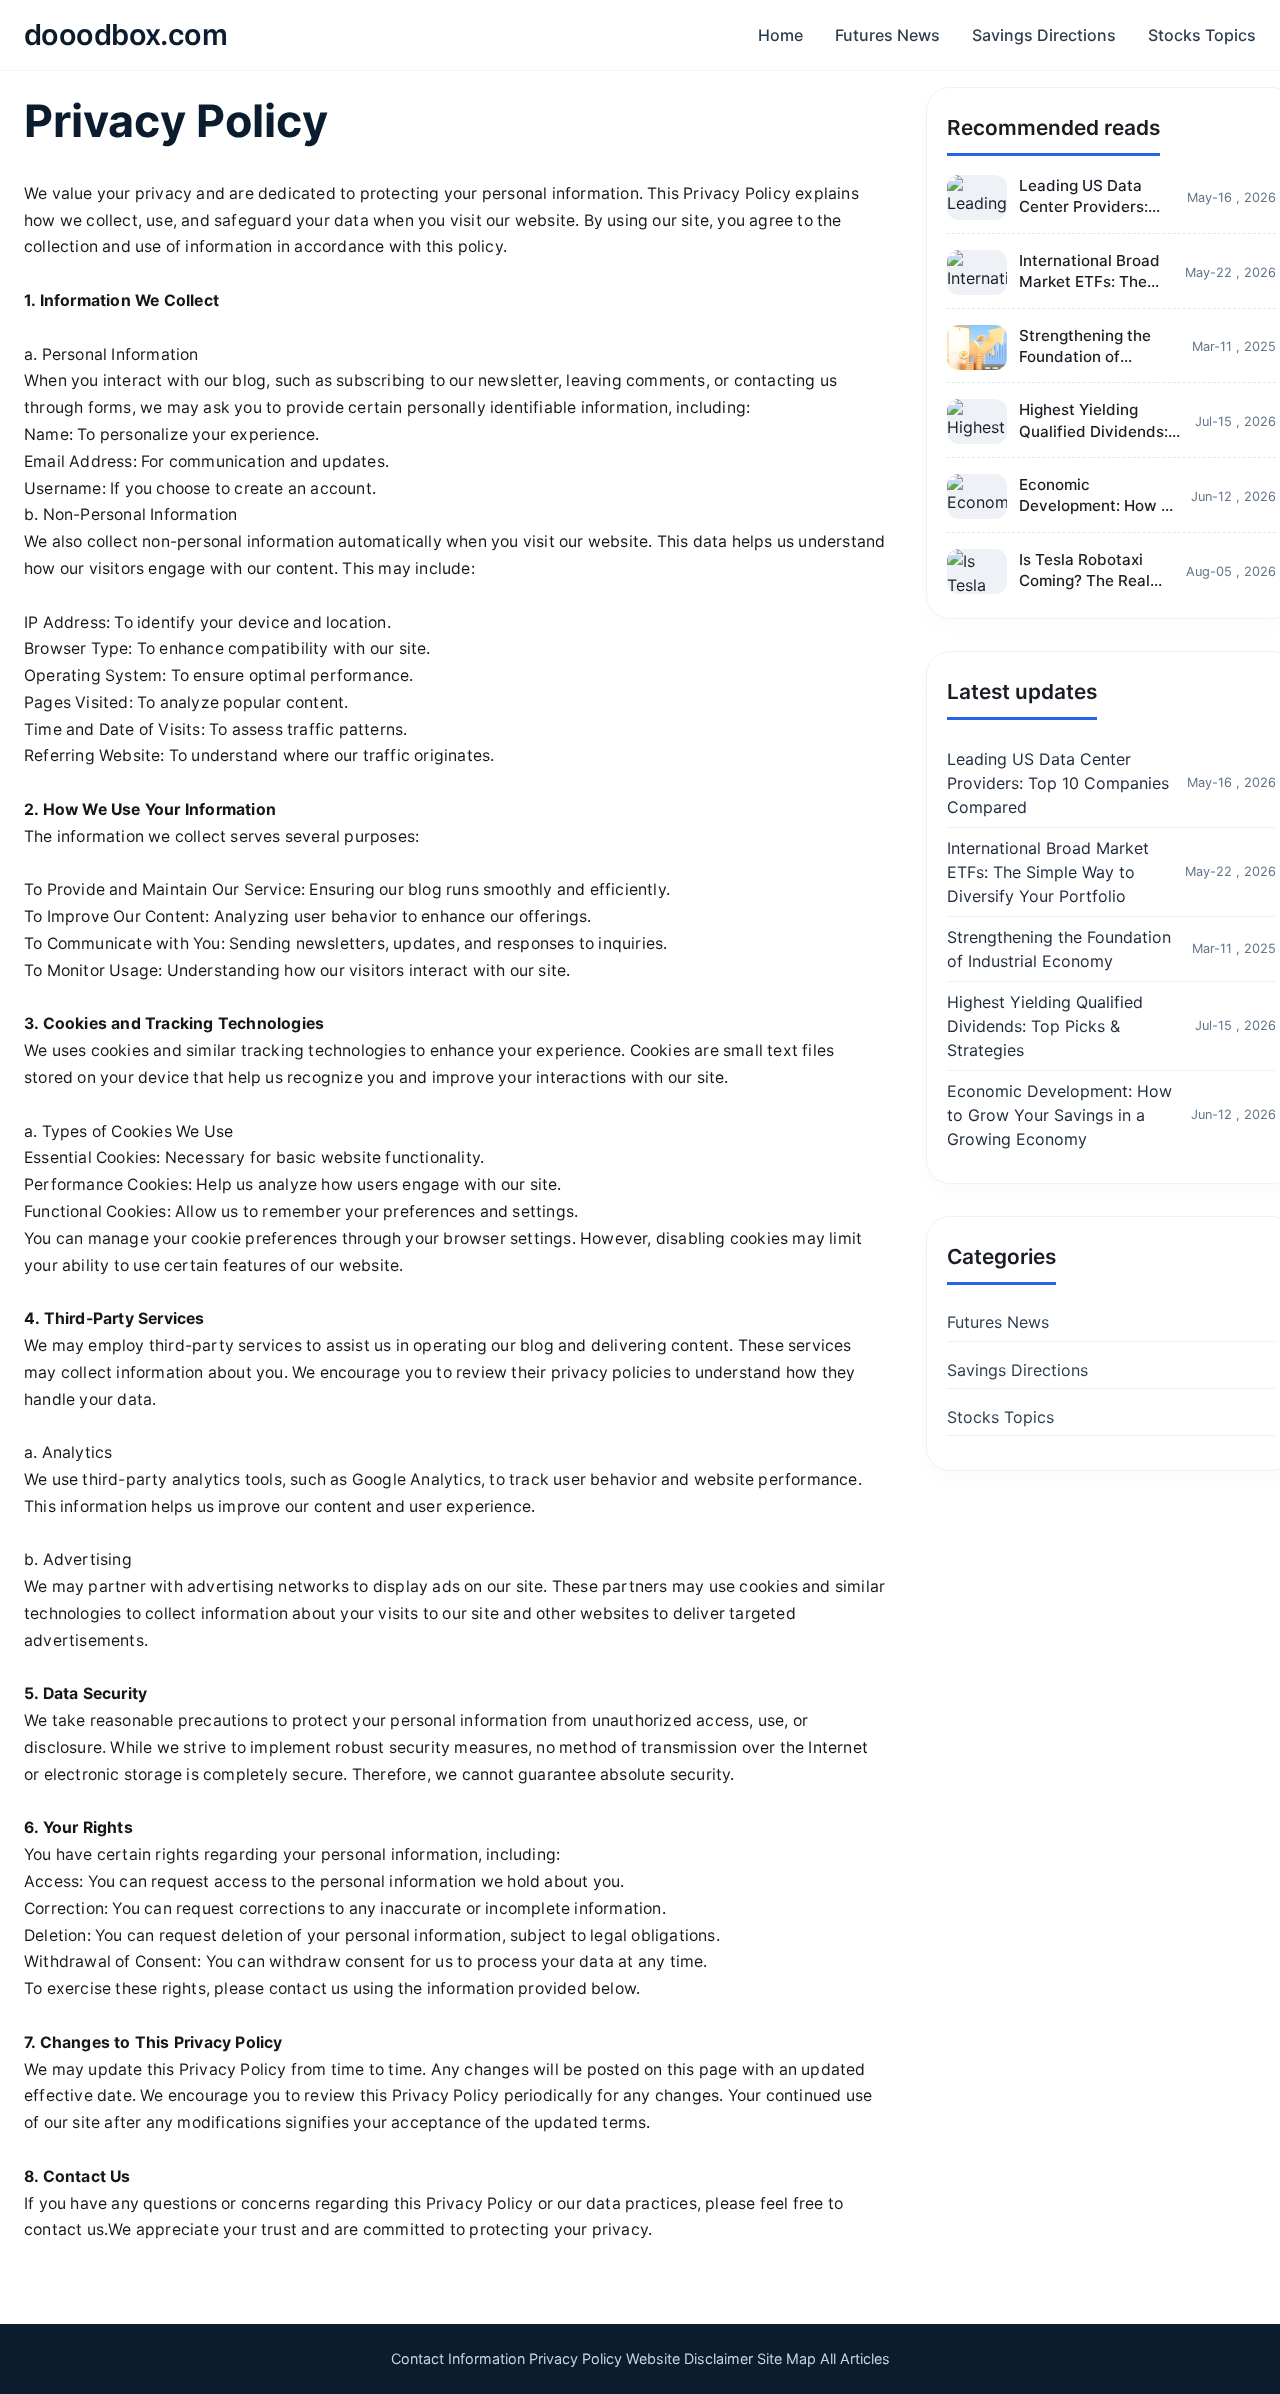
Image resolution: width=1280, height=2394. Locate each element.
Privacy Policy (575, 2358)
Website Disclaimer (689, 2358)
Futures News (887, 35)
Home (780, 35)
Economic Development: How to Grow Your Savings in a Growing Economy (1059, 1115)
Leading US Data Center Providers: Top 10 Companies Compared (1058, 783)
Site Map (786, 2358)
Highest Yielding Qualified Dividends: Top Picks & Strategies (1045, 1026)
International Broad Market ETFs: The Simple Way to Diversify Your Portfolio (1048, 872)
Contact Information (458, 2358)
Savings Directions (1044, 35)
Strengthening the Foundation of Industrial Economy (1059, 949)
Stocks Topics (1202, 35)
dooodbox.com (125, 34)
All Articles (855, 2358)
